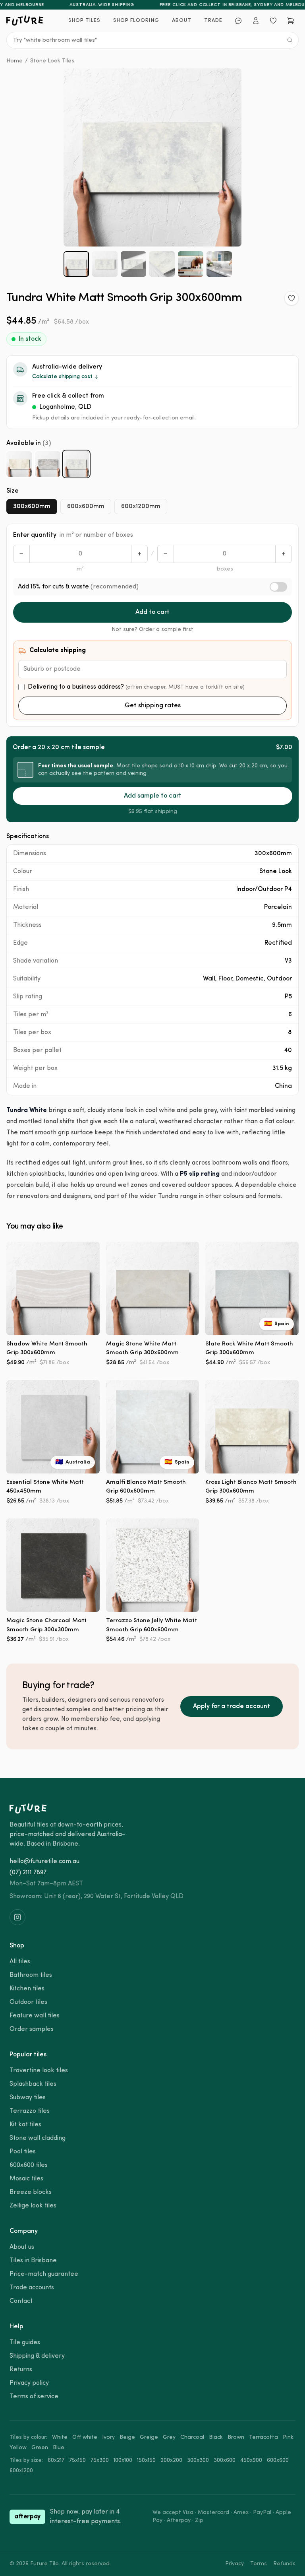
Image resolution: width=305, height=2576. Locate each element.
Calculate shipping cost (62, 377)
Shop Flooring (136, 20)
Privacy (235, 2564)
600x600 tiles (29, 2165)
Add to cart (152, 612)
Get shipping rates (153, 706)
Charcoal (192, 2437)
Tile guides (25, 2343)
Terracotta (263, 2437)
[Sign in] (256, 21)
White (60, 2437)
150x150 (146, 2460)
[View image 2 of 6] (105, 264)
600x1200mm (141, 507)
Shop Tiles (84, 20)
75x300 (100, 2460)
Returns (21, 2370)
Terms (259, 2564)
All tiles (20, 1962)
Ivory (108, 2437)
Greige (149, 2437)
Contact (21, 2301)
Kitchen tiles (27, 1989)
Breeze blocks (31, 2192)
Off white (85, 2437)
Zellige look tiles (33, 2206)
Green (40, 2448)
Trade (213, 20)
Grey (169, 2437)
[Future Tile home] (25, 21)
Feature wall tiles (35, 2016)
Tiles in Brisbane (33, 2261)
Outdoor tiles (28, 2002)
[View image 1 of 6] (76, 264)
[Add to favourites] (291, 298)
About (182, 20)
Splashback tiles (33, 2084)
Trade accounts (32, 2288)
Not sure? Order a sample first (152, 630)
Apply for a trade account (232, 1706)
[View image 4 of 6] (162, 264)
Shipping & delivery (37, 2356)
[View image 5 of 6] (191, 264)
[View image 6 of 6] (219, 264)
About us (22, 2247)
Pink (288, 2437)
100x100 (123, 2460)
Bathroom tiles (31, 1975)
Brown (236, 2437)
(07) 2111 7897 (28, 1873)
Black (216, 2437)
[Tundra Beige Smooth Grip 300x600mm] (19, 464)
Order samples (32, 2029)
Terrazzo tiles (30, 2111)
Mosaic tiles (26, 2179)
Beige (127, 2437)
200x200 (171, 2460)
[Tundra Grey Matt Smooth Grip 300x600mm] (48, 464)
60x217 (56, 2460)
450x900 (251, 2460)
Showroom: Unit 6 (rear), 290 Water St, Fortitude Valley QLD (97, 1897)
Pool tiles (23, 2152)
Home (14, 61)
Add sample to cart (153, 796)
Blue (59, 2448)
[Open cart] (291, 21)
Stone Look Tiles (52, 61)
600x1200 (21, 2471)
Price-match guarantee (44, 2274)
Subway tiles (28, 2098)
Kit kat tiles (25, 2125)
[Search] (290, 40)
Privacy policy (29, 2383)
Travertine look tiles (39, 2071)
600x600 (278, 2460)
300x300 (198, 2460)
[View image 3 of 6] (133, 264)
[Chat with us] (238, 21)
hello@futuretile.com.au (44, 1862)
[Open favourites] (273, 21)
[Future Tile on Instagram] (17, 1917)
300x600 (225, 2460)
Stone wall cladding (38, 2138)
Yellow (18, 2448)
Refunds (284, 2564)
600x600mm (86, 507)
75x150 (77, 2460)
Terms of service (34, 2397)
